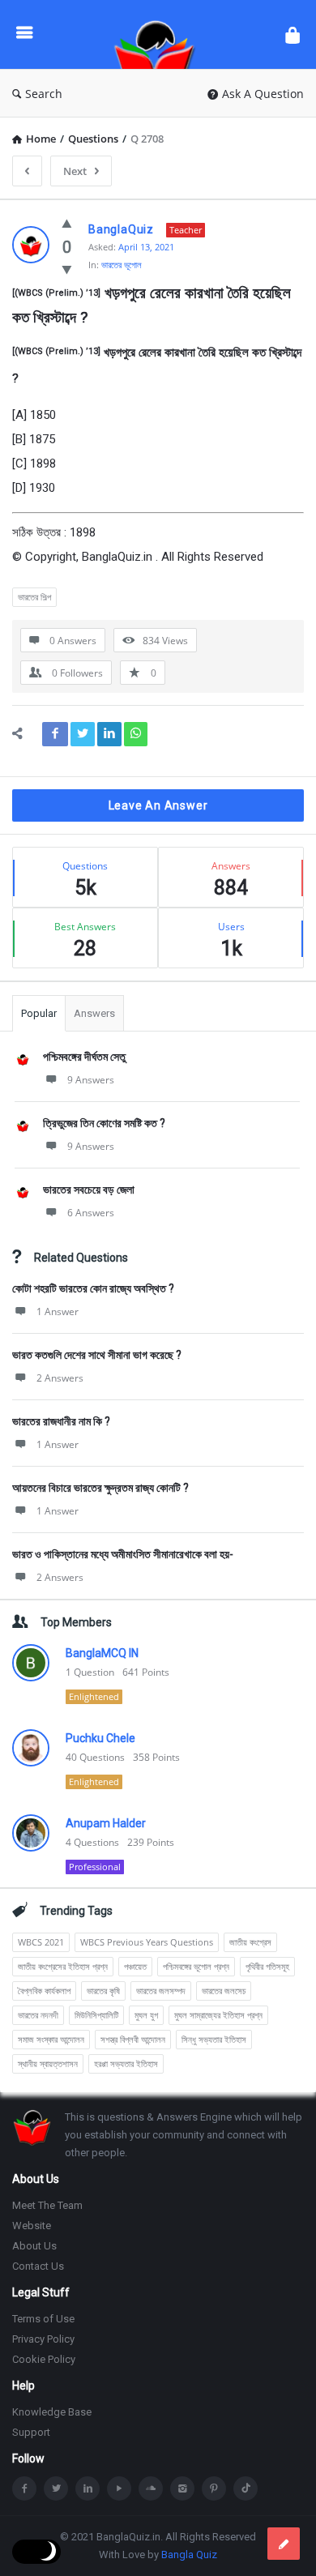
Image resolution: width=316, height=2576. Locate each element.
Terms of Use (43, 2319)
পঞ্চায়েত (135, 1966)
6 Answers (91, 1213)
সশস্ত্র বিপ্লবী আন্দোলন (133, 2039)
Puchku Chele (100, 1738)
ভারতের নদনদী (38, 2015)
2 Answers (60, 1378)
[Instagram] (182, 2488)
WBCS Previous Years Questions (147, 1942)
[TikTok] (246, 2488)
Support (31, 2432)
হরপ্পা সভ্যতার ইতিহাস (126, 2063)
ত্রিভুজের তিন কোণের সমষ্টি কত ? (104, 1123)
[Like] (67, 223)
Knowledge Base (52, 2412)
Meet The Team (47, 2205)
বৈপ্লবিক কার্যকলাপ (44, 1991)
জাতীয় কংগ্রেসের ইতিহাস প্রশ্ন (63, 1966)
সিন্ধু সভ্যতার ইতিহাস (214, 2039)
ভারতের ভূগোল (122, 265)
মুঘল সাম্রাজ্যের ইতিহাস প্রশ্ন (218, 2015)
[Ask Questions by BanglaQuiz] (159, 34)
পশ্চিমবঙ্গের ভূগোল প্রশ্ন (196, 1966)
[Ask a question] (284, 2544)
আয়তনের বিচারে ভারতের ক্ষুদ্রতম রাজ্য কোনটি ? (100, 1488)
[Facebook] (24, 2488)
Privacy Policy (43, 2339)
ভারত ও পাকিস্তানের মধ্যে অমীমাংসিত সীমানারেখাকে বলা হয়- (123, 1554)
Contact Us (38, 2266)
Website (32, 2226)
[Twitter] (56, 2488)
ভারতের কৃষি (103, 1991)
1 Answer (58, 1311)
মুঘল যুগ (146, 2015)
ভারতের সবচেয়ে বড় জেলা (89, 1190)
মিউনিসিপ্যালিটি (96, 2015)
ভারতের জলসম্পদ (161, 1991)
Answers (94, 1013)
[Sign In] (293, 34)
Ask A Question (263, 94)
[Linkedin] (88, 2488)
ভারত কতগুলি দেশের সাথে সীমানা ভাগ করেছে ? (97, 1355)
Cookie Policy (44, 2359)
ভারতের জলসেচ (224, 1991)
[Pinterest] (214, 2488)
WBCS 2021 (41, 1942)
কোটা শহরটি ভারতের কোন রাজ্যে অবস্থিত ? (93, 1288)
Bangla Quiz (189, 2555)
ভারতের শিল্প (34, 597)
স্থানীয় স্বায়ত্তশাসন (48, 2063)
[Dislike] (67, 269)
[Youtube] (119, 2488)
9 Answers (91, 1080)
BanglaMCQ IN (102, 1653)
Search (44, 94)
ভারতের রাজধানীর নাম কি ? (61, 1421)
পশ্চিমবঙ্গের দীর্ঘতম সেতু (84, 1057)
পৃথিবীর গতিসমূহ (267, 1966)
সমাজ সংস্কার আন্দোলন (51, 2039)
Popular (39, 1013)
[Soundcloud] (151, 2488)
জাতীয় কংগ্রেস (250, 1942)
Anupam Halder (106, 1823)
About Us (34, 2246)
